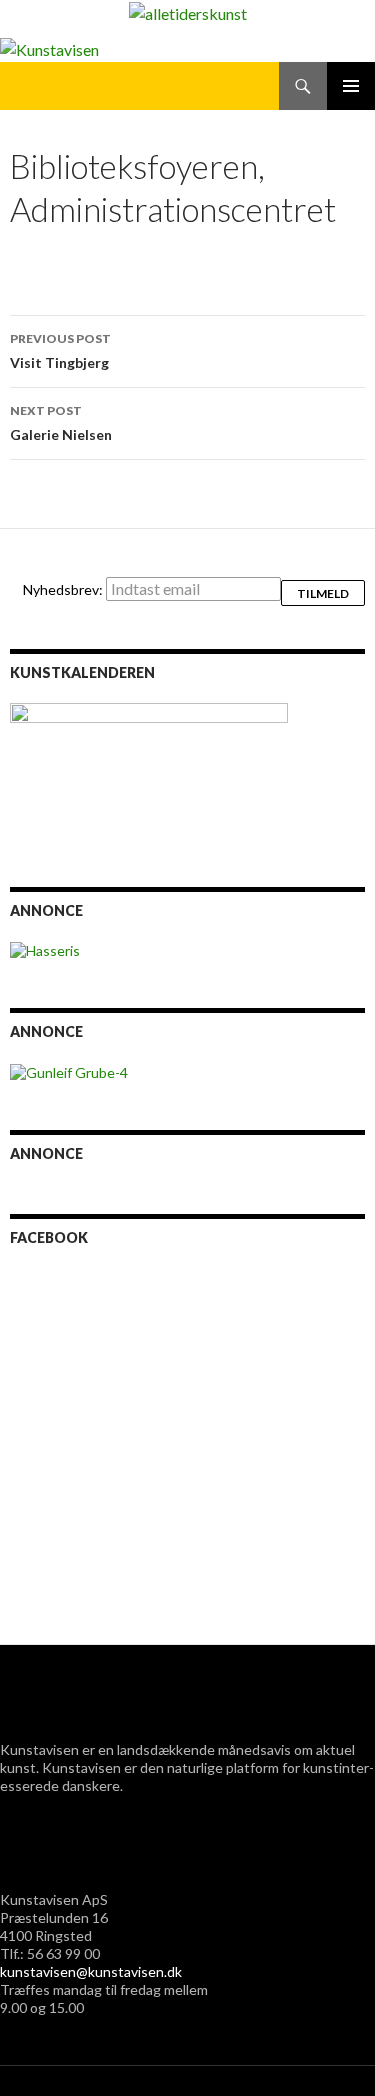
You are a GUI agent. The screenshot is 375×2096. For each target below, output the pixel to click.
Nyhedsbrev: (64, 589)
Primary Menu (351, 86)
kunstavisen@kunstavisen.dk (91, 1971)
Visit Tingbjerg (60, 351)
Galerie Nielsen (61, 423)
